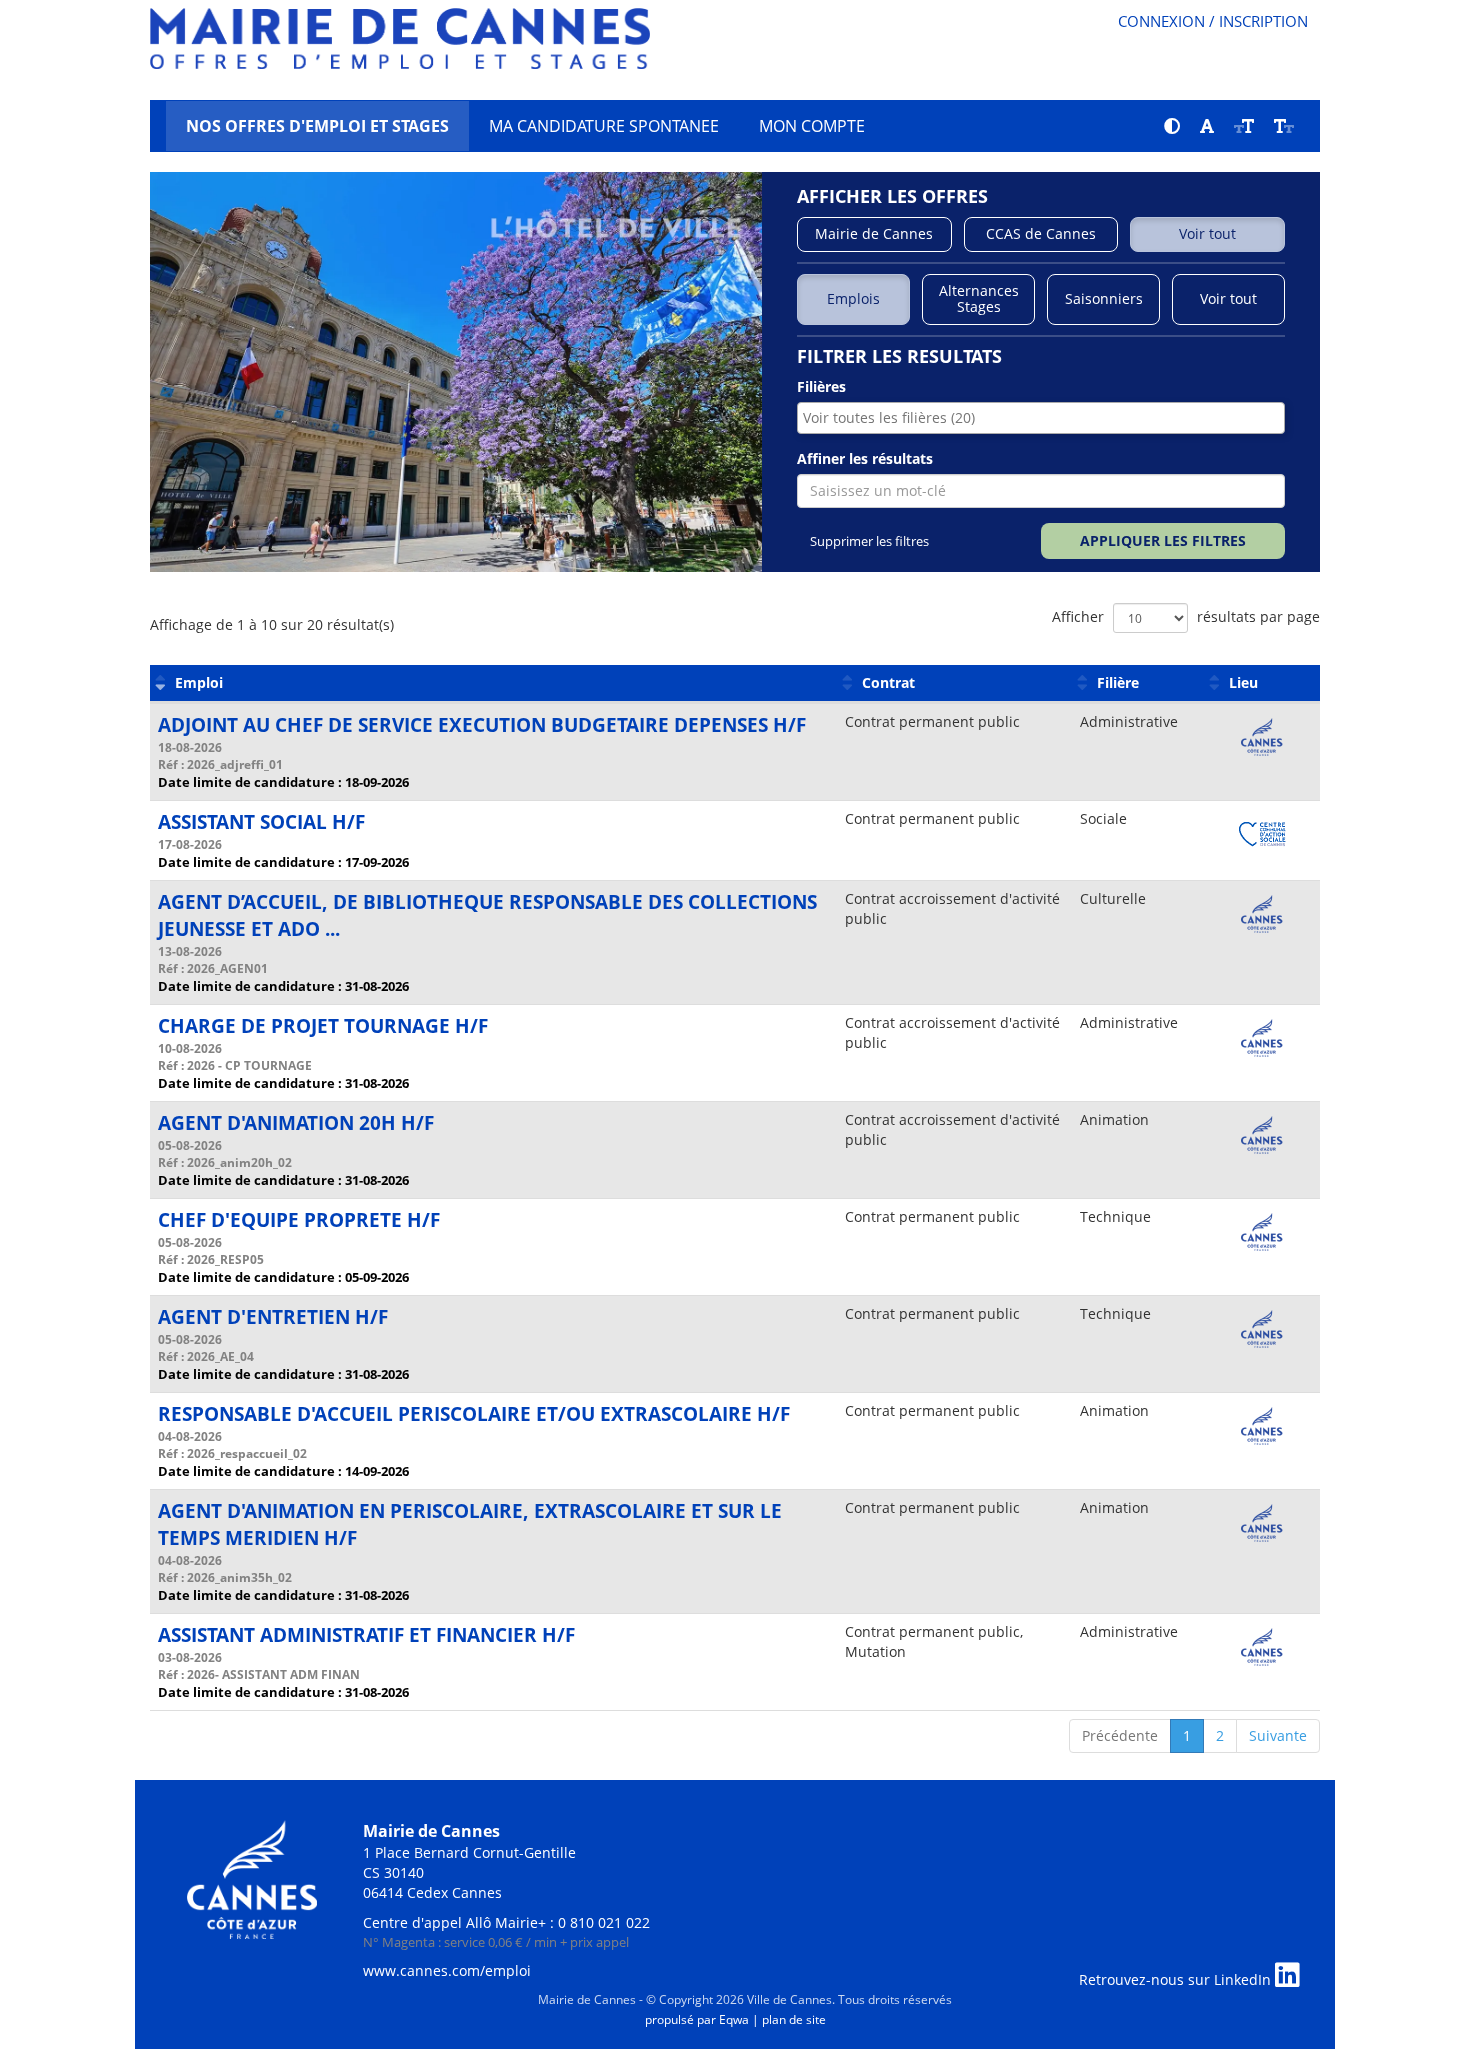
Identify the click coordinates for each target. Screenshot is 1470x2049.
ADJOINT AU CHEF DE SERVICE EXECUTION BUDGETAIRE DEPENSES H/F (482, 725)
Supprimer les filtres (864, 541)
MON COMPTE (812, 126)
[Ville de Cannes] (252, 1877)
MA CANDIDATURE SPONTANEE (604, 126)
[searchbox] (1032, 418)
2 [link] (1220, 1735)
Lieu (1243, 682)
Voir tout (1207, 233)
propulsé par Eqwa (698, 2019)
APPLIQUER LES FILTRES (1163, 540)
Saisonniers (1104, 298)
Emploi (199, 682)
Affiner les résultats (865, 458)
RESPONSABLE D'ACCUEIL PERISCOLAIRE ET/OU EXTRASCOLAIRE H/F (474, 1414)
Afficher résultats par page (1186, 616)
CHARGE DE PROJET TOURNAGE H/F (323, 1026)
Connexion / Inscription (1213, 21)
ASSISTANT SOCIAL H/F (261, 822)
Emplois (853, 298)
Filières (821, 386)
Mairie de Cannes (874, 233)
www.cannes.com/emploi (447, 1970)
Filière (1118, 682)
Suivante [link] (1278, 1735)
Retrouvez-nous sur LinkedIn (1177, 1979)
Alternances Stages (979, 299)
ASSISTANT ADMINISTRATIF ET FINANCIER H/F (366, 1635)
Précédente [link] (1120, 1735)
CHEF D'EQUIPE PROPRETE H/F (299, 1220)
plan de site (794, 2019)
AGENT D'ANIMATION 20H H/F (296, 1123)
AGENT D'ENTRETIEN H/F (273, 1317)
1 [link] (1187, 1735)
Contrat (888, 682)
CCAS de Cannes (1041, 233)
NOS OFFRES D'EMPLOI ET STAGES (317, 126)
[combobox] (1041, 418)
